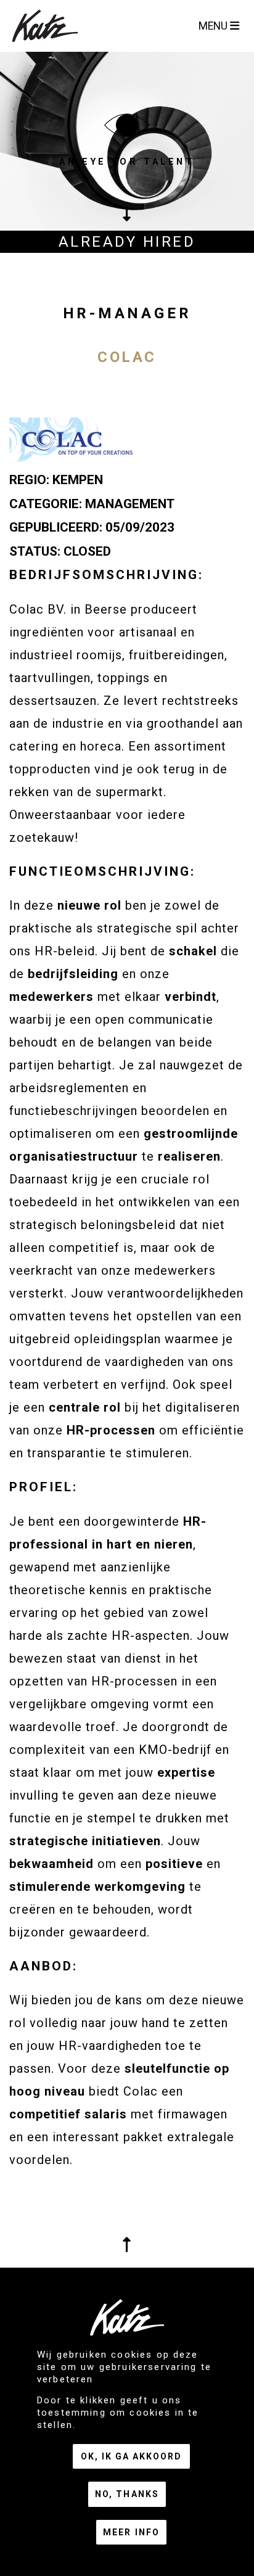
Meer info (131, 2532)
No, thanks (127, 2494)
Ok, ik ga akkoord (131, 2456)
